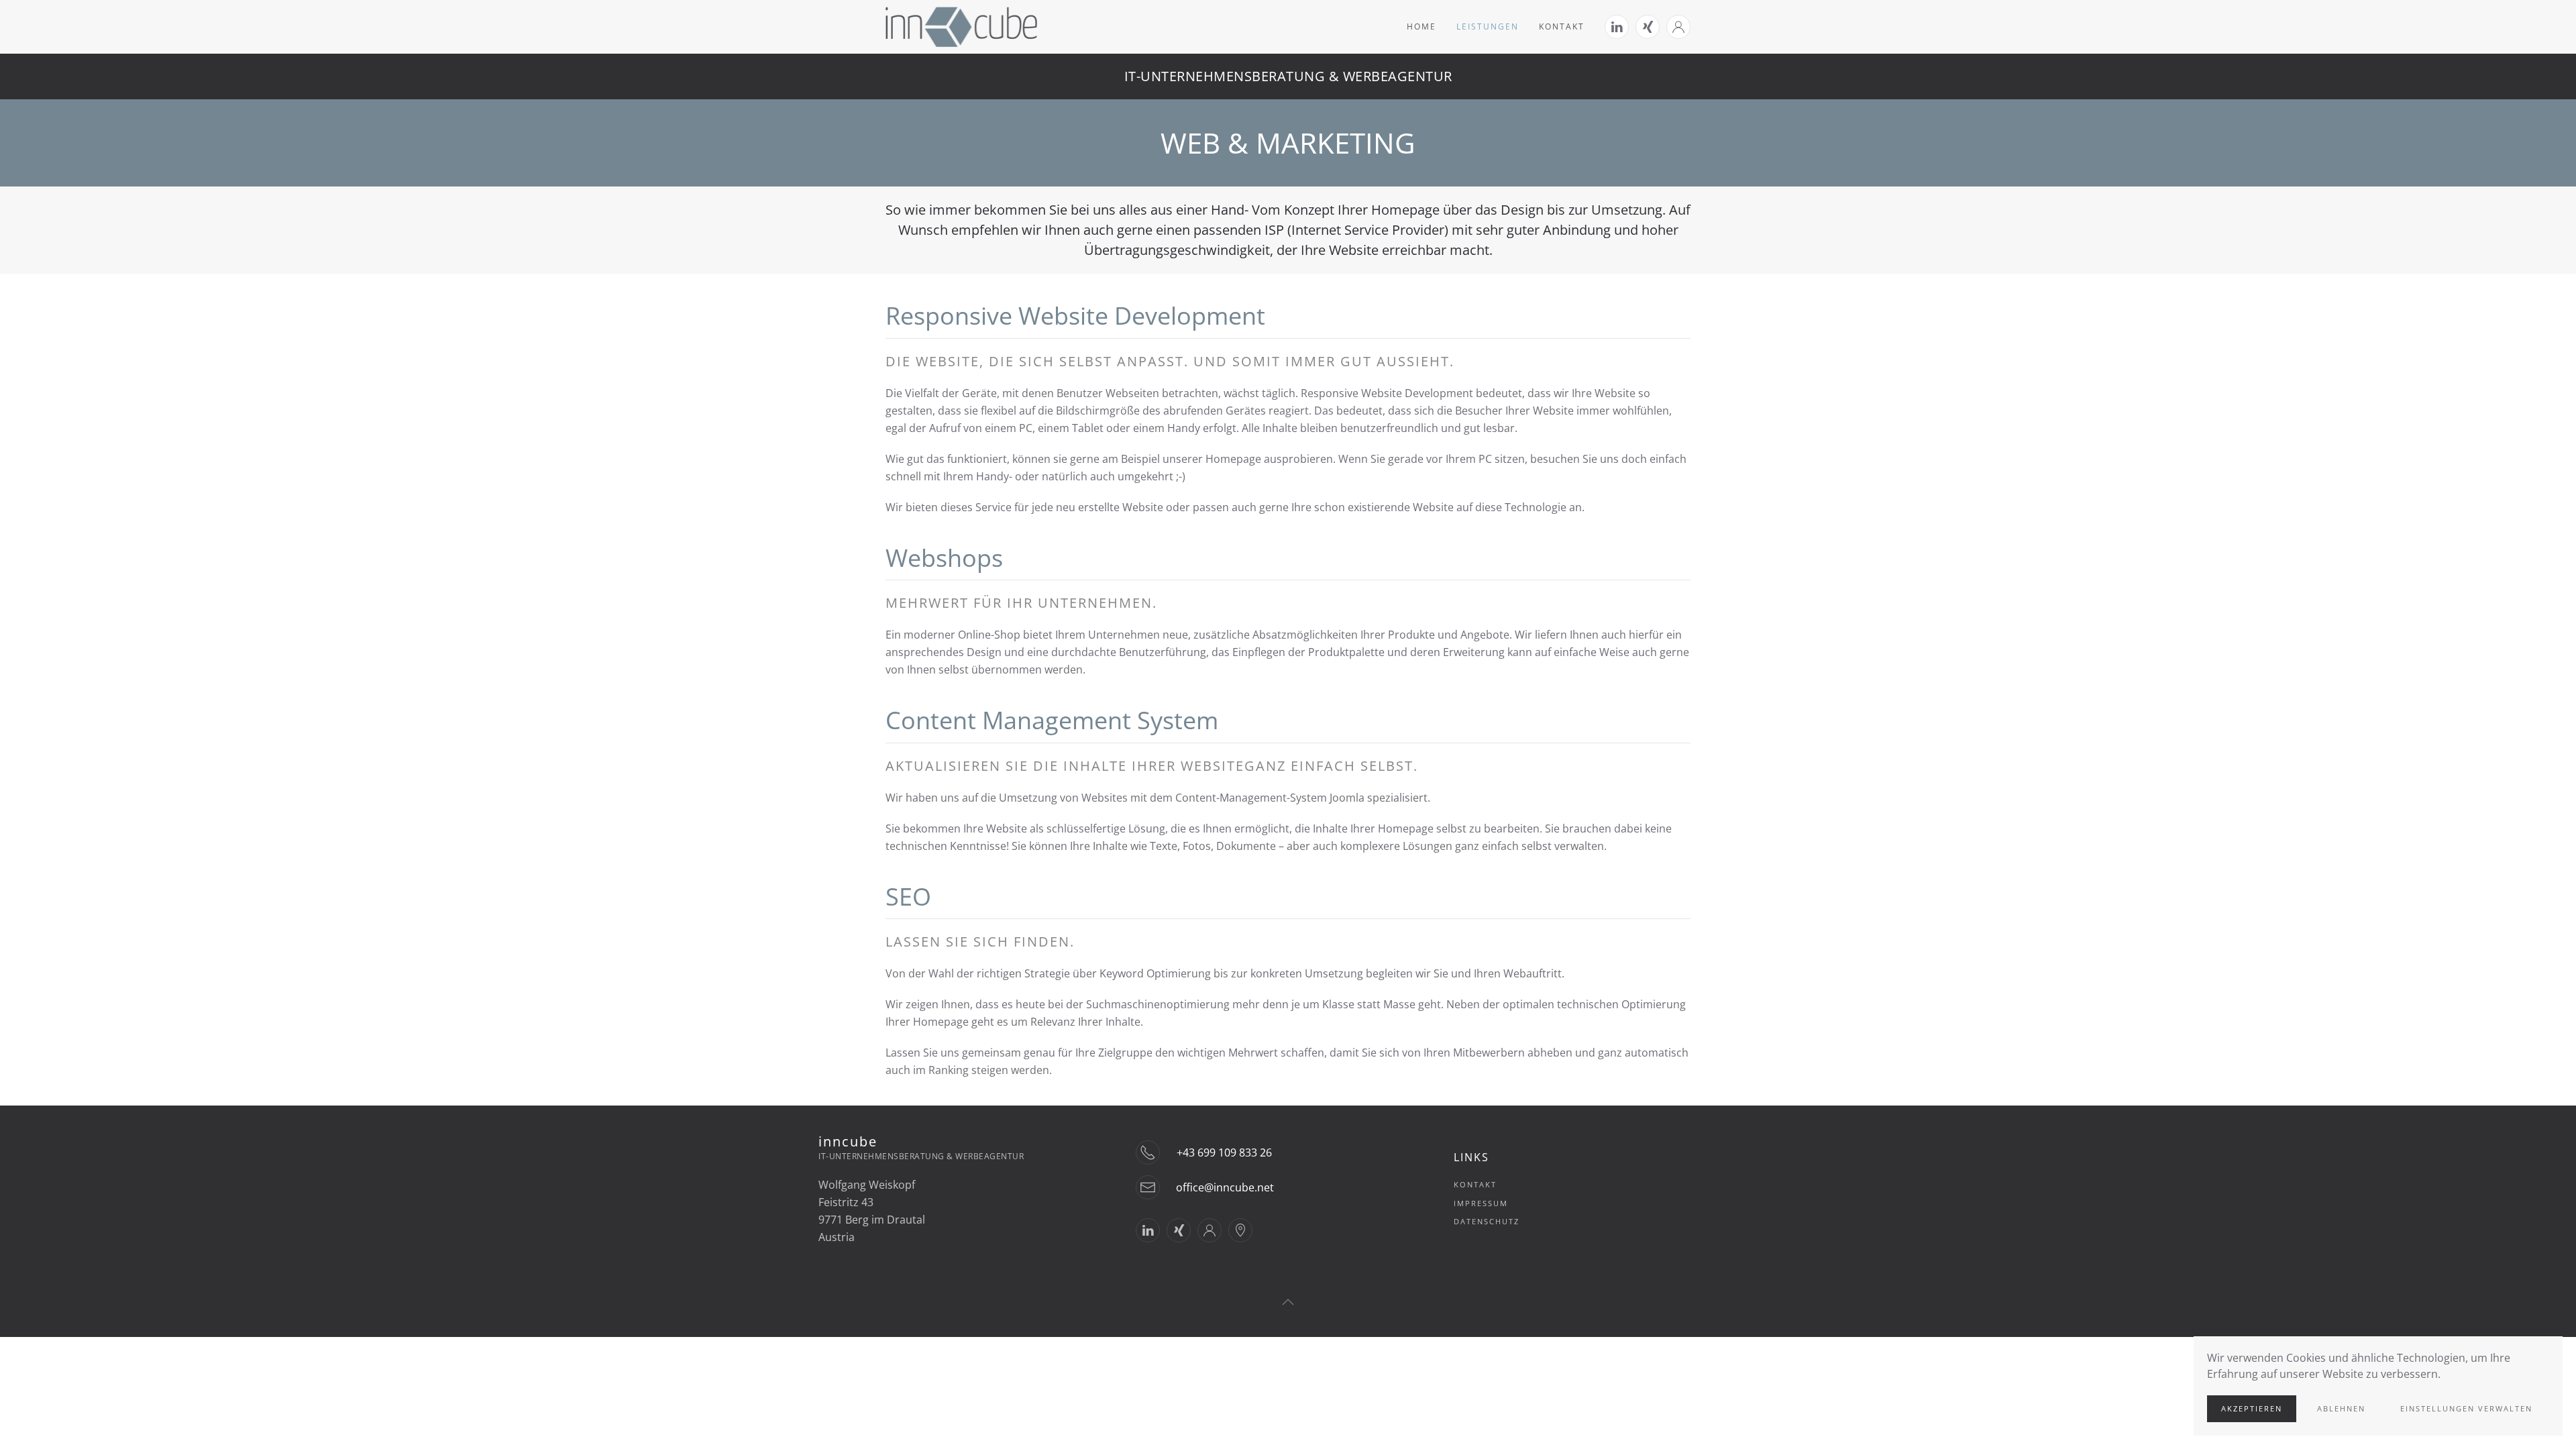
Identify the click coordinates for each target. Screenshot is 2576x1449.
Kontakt (1562, 26)
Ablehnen (2341, 1408)
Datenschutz (1487, 1221)
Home (1421, 26)
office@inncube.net (1225, 1187)
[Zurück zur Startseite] (961, 27)
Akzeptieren (2252, 1408)
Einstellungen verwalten (2466, 1408)
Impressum (1481, 1203)
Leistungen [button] (1488, 26)
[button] (1288, 1302)
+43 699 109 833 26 (1224, 1152)
